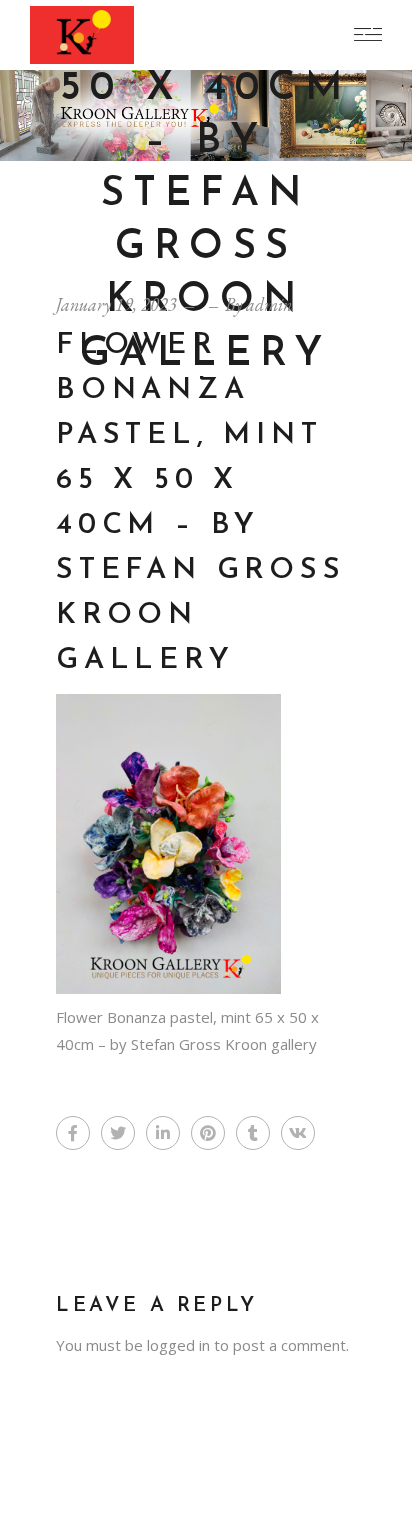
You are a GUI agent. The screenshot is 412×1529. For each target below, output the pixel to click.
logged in (178, 1345)
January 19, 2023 (116, 304)
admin (269, 304)
